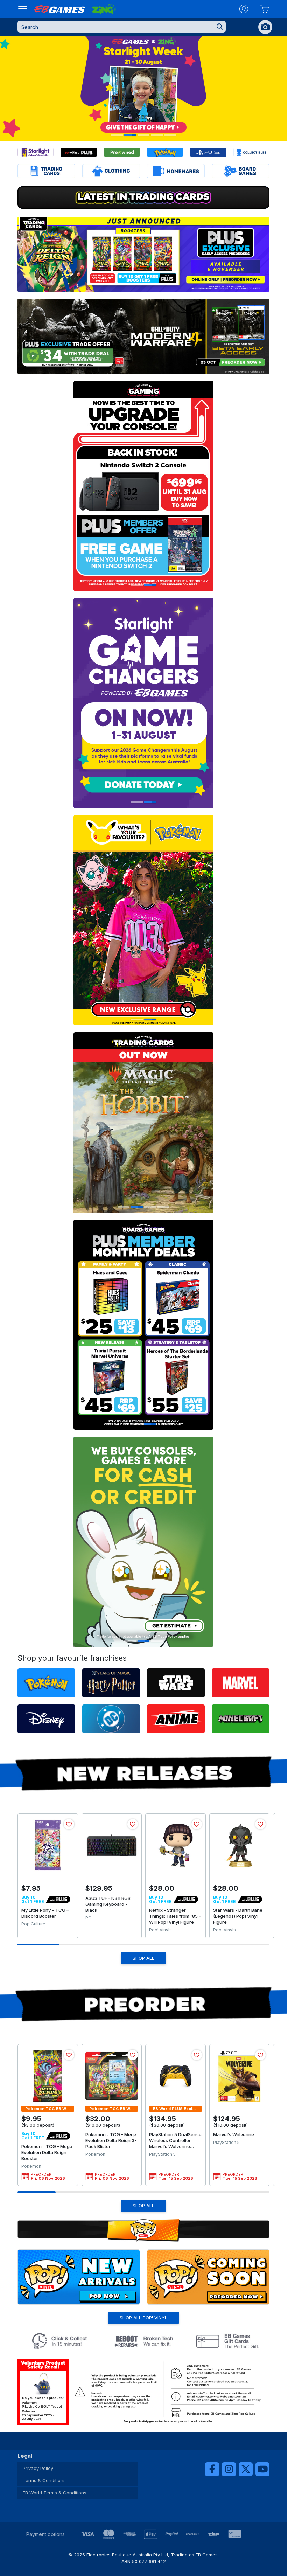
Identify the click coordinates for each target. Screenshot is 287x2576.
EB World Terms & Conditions (55, 2493)
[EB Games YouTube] (262, 2469)
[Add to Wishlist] (69, 1824)
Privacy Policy (38, 2468)
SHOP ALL (143, 1958)
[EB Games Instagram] (229, 2469)
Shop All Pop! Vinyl (143, 2318)
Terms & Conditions (44, 2480)
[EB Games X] (246, 2469)
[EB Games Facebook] (212, 2469)
